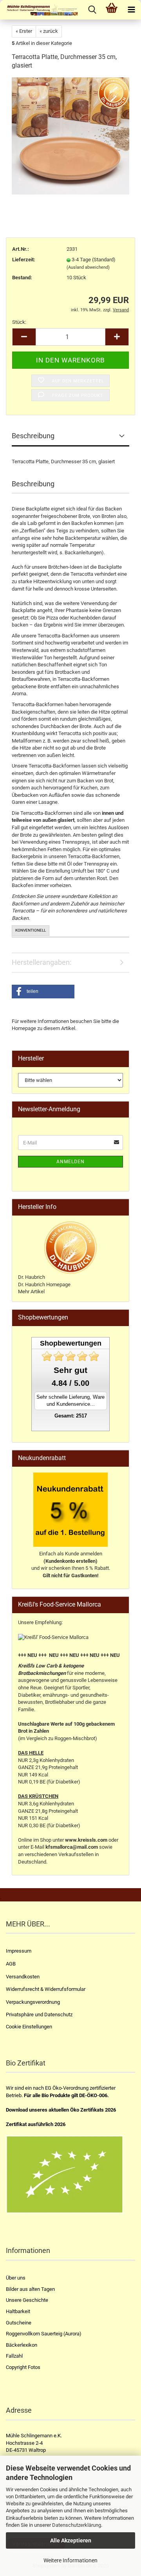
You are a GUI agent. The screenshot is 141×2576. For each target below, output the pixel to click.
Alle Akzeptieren (71, 2540)
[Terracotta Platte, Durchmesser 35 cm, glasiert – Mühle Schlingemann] (70, 136)
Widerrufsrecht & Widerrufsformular (46, 1989)
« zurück (49, 31)
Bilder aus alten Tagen (30, 2289)
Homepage (24, 1028)
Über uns (16, 2278)
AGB (11, 1964)
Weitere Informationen (70, 2560)
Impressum (19, 1951)
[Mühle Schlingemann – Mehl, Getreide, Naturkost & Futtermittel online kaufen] (39, 10)
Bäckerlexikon (22, 2345)
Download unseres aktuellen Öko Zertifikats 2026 (61, 2110)
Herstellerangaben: (42, 962)
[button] (43, 992)
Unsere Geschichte (27, 2300)
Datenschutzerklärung (77, 2525)
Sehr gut (70, 1370)
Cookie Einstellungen (29, 2027)
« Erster (24, 31)
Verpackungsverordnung (33, 2002)
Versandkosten (23, 1977)
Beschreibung (33, 436)
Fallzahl (14, 2356)
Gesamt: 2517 (71, 1416)
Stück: (19, 322)
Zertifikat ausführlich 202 (34, 2124)
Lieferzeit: (24, 260)
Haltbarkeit (18, 2311)
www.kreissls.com (86, 1840)
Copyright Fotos (23, 2367)
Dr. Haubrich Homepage (44, 1284)
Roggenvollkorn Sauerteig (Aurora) (44, 2334)
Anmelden (70, 1162)
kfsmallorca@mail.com (72, 1847)
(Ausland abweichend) (88, 267)
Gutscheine (19, 2323)
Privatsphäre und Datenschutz (39, 2015)
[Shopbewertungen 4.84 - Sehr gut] (70, 1356)
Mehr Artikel (31, 1292)
